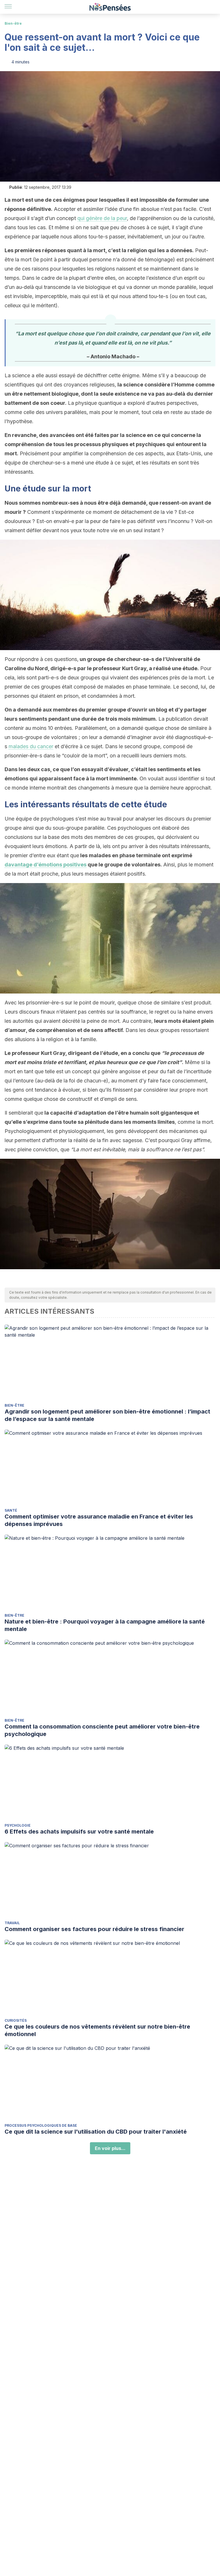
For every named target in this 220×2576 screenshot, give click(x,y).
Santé (11, 1510)
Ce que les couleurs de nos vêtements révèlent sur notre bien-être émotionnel (97, 2030)
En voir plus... (110, 2148)
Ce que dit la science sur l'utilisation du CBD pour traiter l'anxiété (96, 2132)
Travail (12, 1923)
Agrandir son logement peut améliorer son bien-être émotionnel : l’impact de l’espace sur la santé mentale (107, 1415)
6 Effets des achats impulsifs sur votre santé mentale (79, 1832)
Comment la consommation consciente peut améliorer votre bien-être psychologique (102, 1730)
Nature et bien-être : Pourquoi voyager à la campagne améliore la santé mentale (105, 1625)
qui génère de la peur (102, 218)
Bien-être (13, 23)
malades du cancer (31, 746)
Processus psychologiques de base (41, 2125)
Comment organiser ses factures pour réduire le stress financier (94, 1929)
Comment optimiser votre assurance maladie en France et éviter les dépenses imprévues (99, 1520)
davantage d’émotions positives (46, 865)
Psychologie (18, 1825)
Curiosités (16, 2020)
